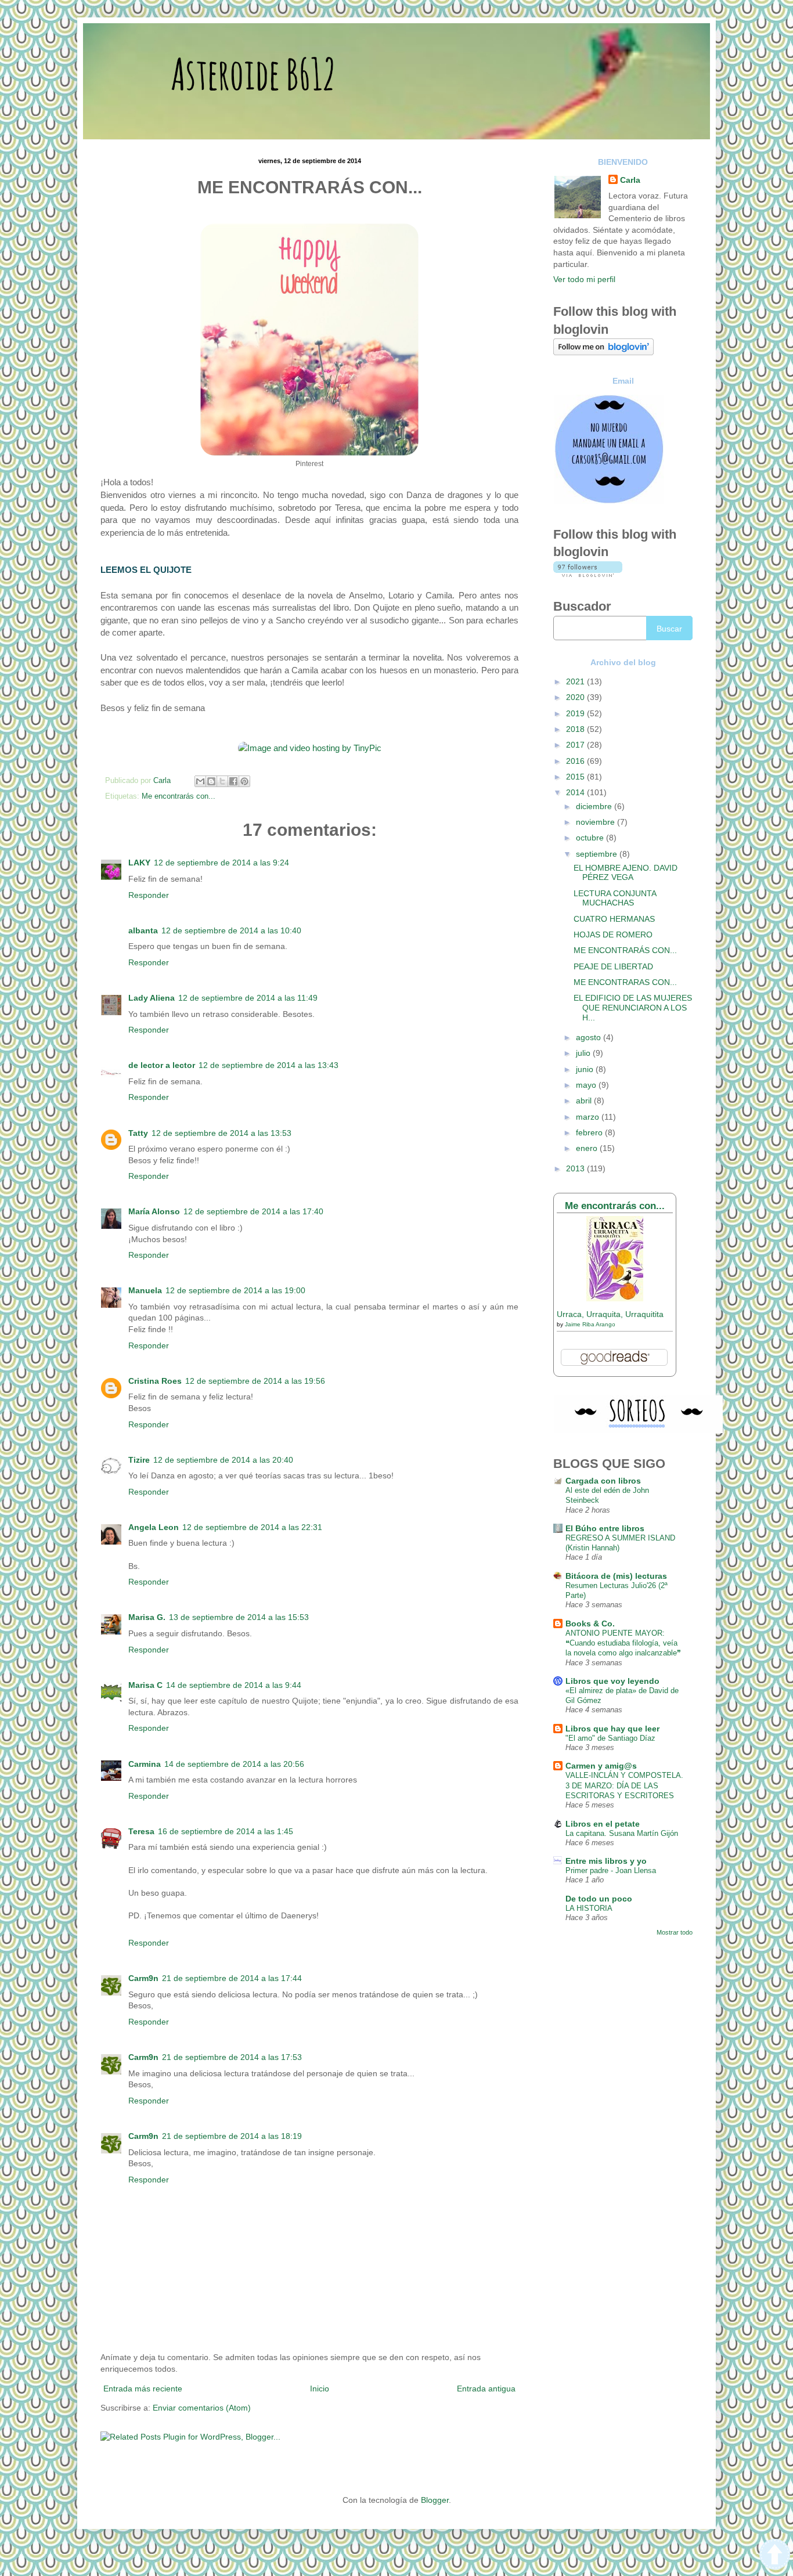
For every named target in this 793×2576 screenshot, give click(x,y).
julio (584, 1053)
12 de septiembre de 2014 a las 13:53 (221, 1133)
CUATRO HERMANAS (614, 919)
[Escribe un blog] (211, 781)
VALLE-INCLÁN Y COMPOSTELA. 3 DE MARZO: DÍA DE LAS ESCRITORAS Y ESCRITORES (624, 1785)
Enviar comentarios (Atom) (202, 2408)
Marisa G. (147, 1617)
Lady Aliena (152, 998)
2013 (576, 1168)
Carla (630, 180)
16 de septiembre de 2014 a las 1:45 (226, 1831)
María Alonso (154, 1211)
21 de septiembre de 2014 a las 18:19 (232, 2136)
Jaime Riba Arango (590, 1324)
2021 (576, 681)
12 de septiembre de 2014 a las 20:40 (223, 1460)
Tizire (139, 1460)
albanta (143, 930)
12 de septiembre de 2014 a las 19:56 (255, 1381)
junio (586, 1069)
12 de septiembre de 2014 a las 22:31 (252, 1527)
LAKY (139, 863)
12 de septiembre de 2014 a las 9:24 (221, 863)
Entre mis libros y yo (606, 1861)
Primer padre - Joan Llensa (611, 1870)
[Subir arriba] (775, 2556)
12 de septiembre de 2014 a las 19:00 (235, 1290)
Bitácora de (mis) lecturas (616, 1576)
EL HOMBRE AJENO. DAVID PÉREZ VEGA (626, 873)
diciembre (595, 806)
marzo (589, 1117)
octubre (591, 838)
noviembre (596, 822)
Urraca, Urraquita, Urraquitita (610, 1314)
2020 (576, 697)
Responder (149, 895)
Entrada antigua (486, 2389)
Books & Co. (590, 1623)
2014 (576, 792)
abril (585, 1101)
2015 (576, 777)
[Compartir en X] (222, 781)
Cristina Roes (155, 1381)
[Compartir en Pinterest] (244, 781)
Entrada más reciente (143, 2389)
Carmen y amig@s (601, 1766)
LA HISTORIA (589, 1908)
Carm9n (143, 1978)
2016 (576, 761)
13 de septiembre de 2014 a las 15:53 (239, 1617)
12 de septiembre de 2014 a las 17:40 (253, 1211)
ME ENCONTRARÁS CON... (625, 950)
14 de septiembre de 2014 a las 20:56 (234, 1764)
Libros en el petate (603, 1824)
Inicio (320, 2389)
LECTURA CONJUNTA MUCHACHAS (615, 898)
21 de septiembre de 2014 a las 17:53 (232, 2057)
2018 (576, 729)
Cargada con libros (603, 1481)
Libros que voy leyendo (612, 1681)
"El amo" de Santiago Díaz (610, 1738)
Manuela (145, 1290)
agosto (590, 1037)
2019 (576, 713)
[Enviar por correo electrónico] (200, 781)
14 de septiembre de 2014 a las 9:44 (234, 1685)
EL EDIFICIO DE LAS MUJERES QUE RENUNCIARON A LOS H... (633, 1008)
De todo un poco (599, 1899)
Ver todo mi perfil (584, 279)
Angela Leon (154, 1527)
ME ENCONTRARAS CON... (625, 982)
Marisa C (145, 1685)
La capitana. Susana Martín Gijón (622, 1833)
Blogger (435, 2500)
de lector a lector (162, 1065)
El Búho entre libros (605, 1528)
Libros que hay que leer (612, 1729)
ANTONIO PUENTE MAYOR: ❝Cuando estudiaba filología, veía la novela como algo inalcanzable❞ (623, 1643)
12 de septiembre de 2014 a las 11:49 (248, 998)
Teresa (141, 1831)
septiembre (598, 854)
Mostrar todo (675, 1932)
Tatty (138, 1133)
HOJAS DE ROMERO (613, 935)
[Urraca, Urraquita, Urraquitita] (615, 1298)
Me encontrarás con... (179, 796)
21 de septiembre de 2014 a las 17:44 (232, 1978)
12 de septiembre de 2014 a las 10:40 (231, 930)
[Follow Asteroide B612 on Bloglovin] (603, 352)
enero (588, 1148)
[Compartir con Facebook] (233, 781)
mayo (587, 1085)
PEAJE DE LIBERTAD (613, 966)
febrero (590, 1132)
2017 (576, 745)
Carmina (145, 1764)
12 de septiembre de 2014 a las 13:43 (268, 1065)
